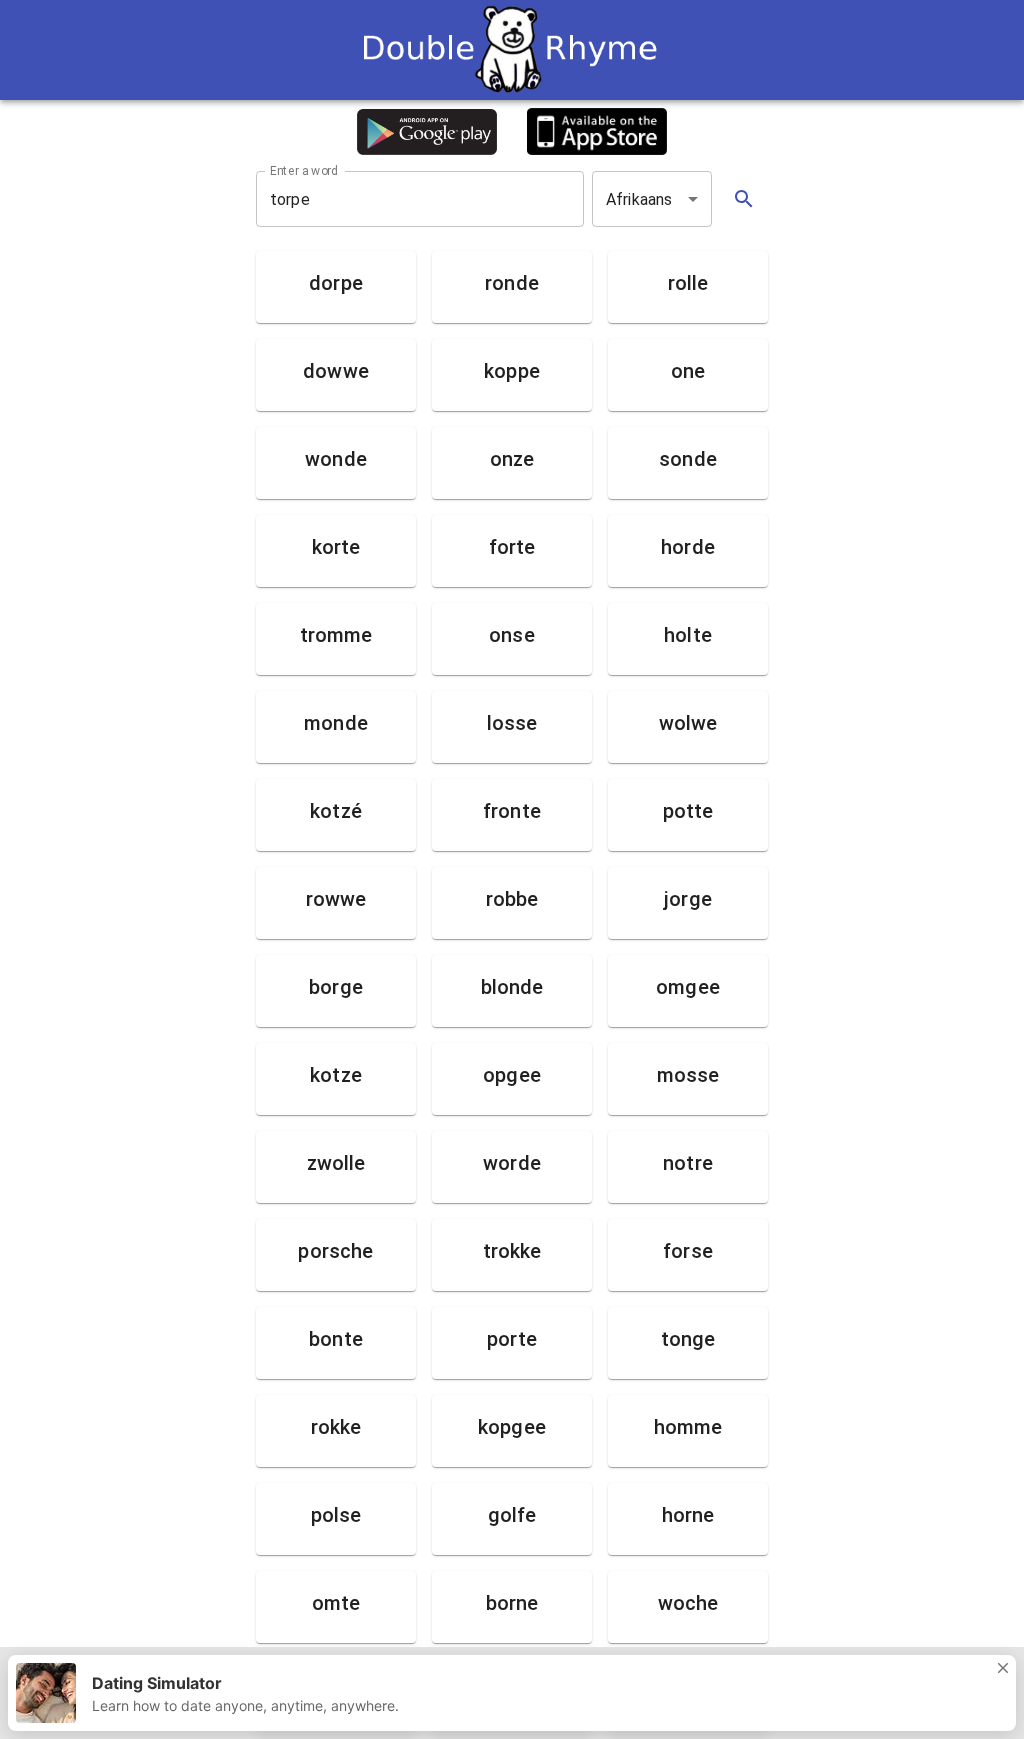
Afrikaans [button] (639, 199)
